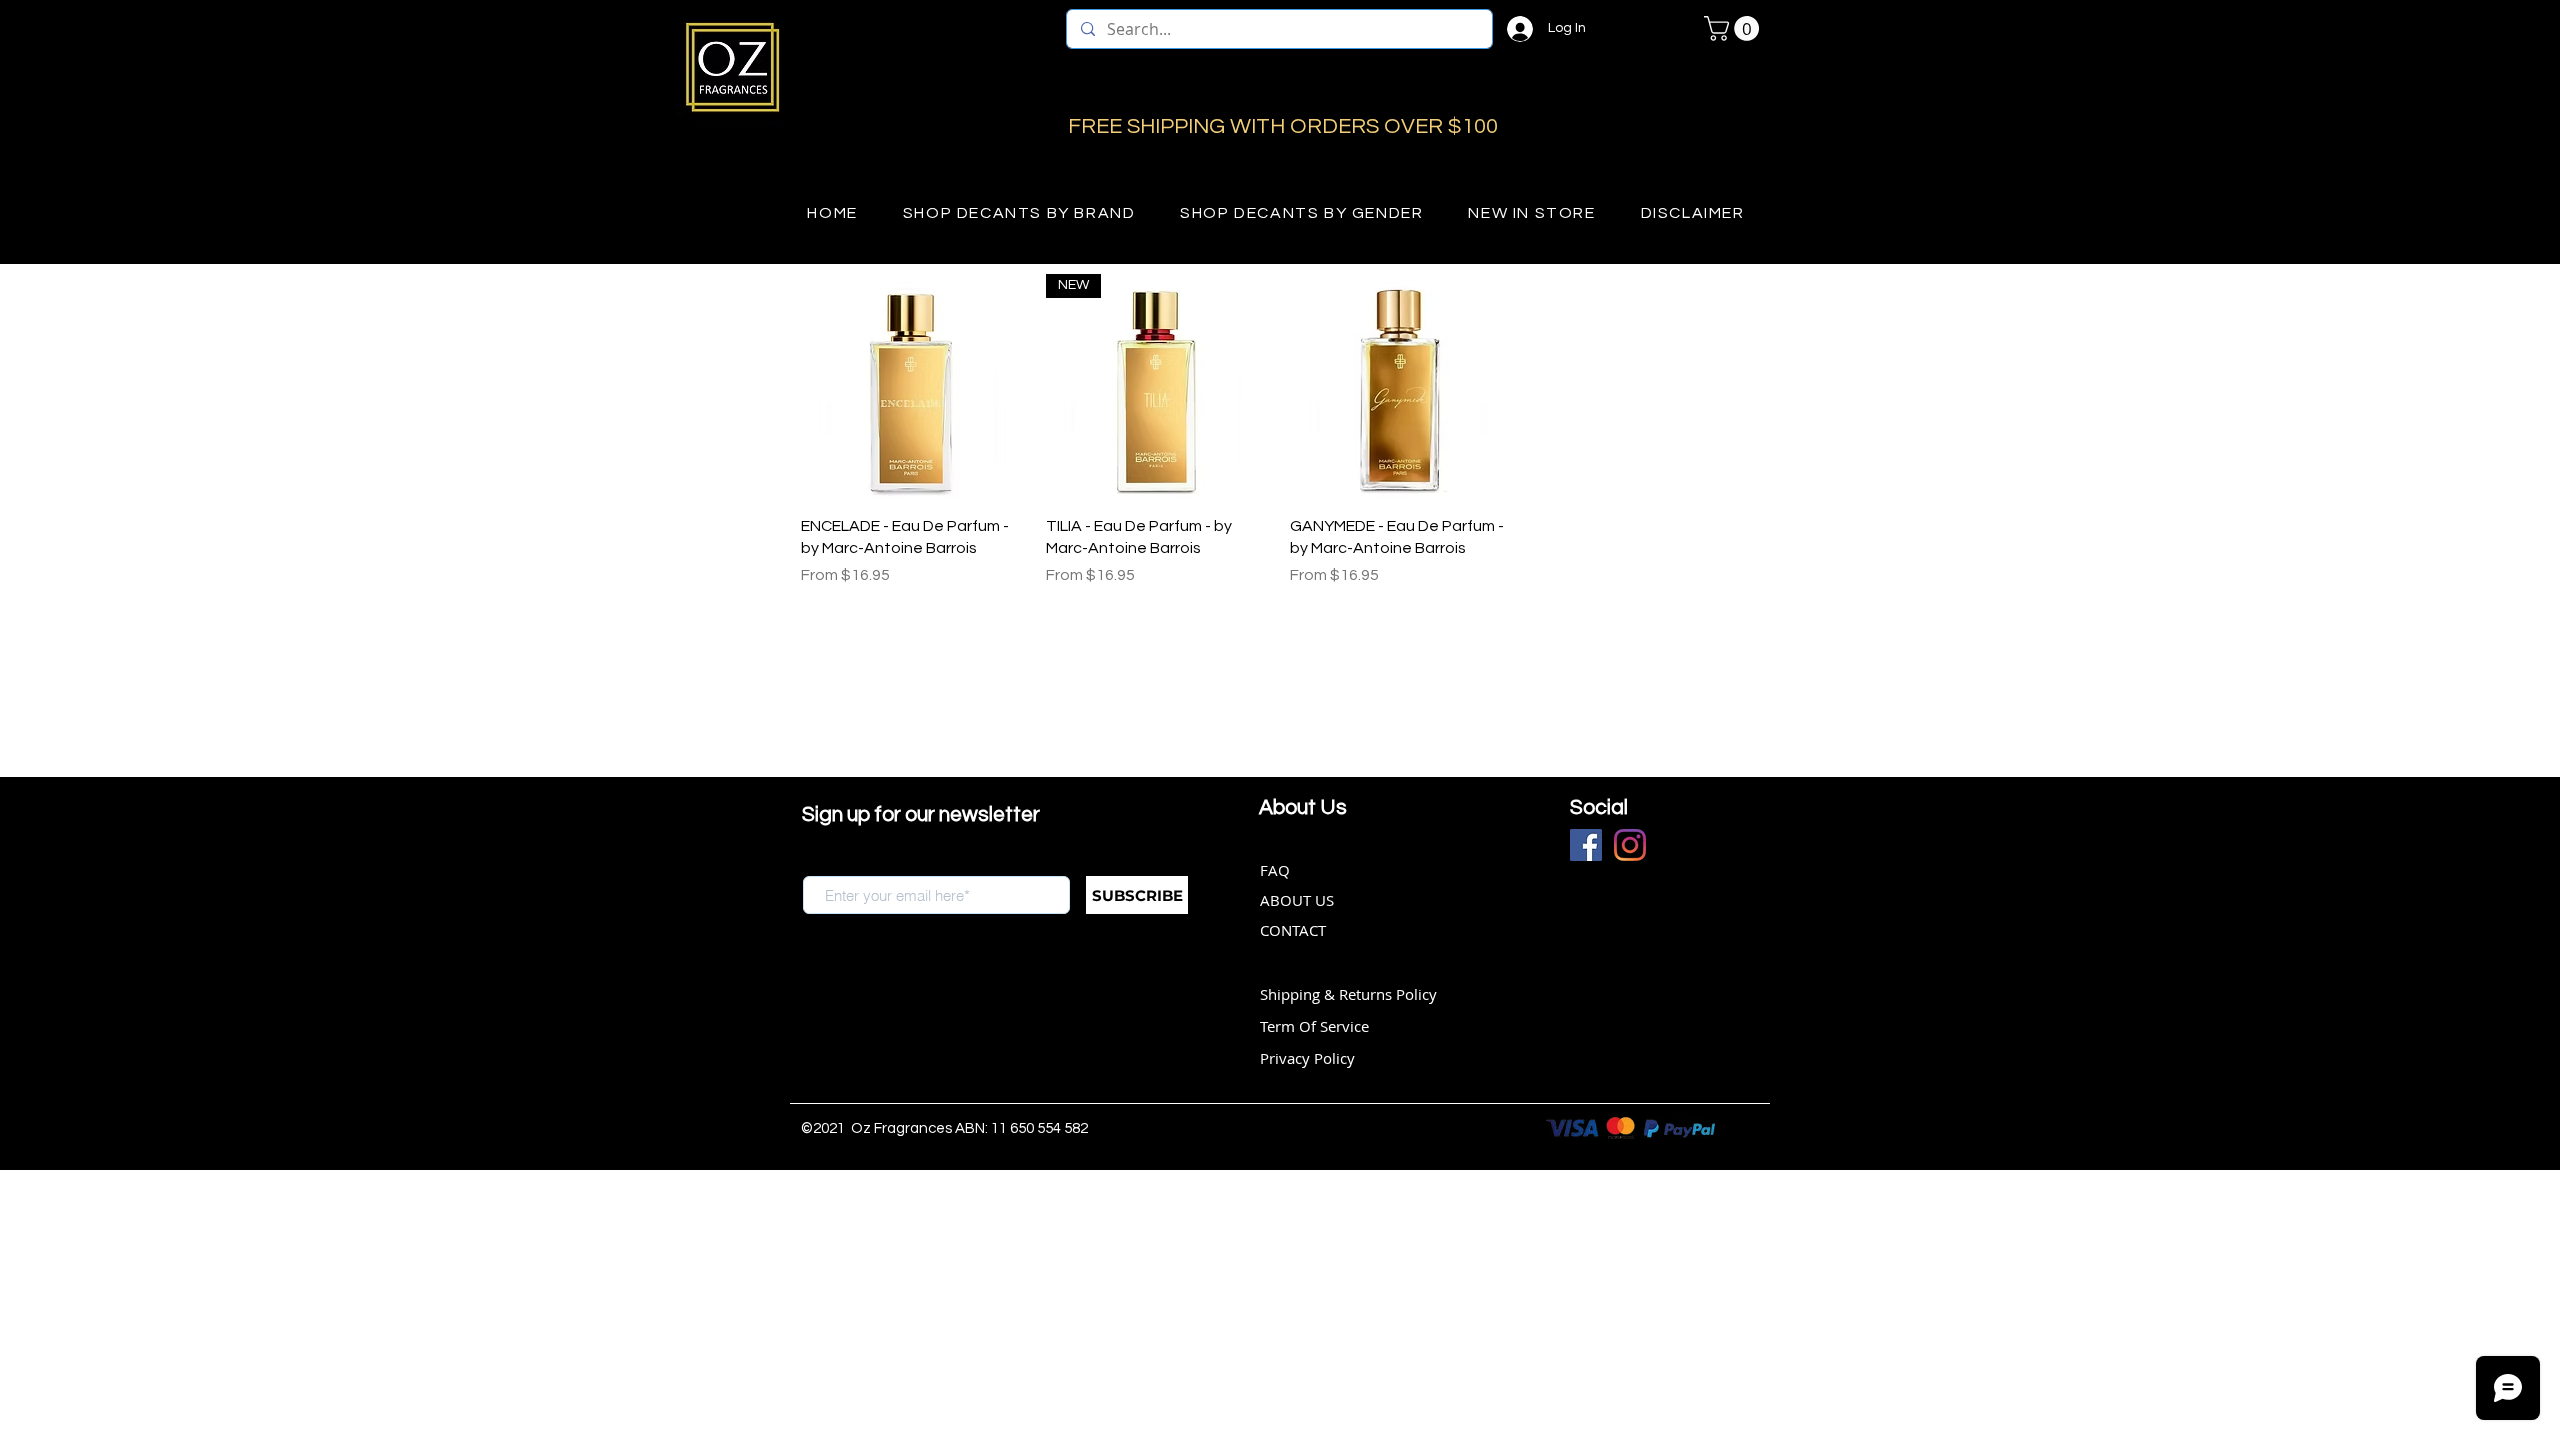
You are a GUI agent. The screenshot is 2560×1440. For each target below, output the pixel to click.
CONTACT (1293, 930)
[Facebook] (1586, 845)
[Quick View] (913, 386)
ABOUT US (1297, 900)
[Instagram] (1630, 845)
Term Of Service (1314, 1026)
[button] (1734, 28)
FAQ (1275, 870)
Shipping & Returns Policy (1348, 994)
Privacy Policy (1307, 1058)
